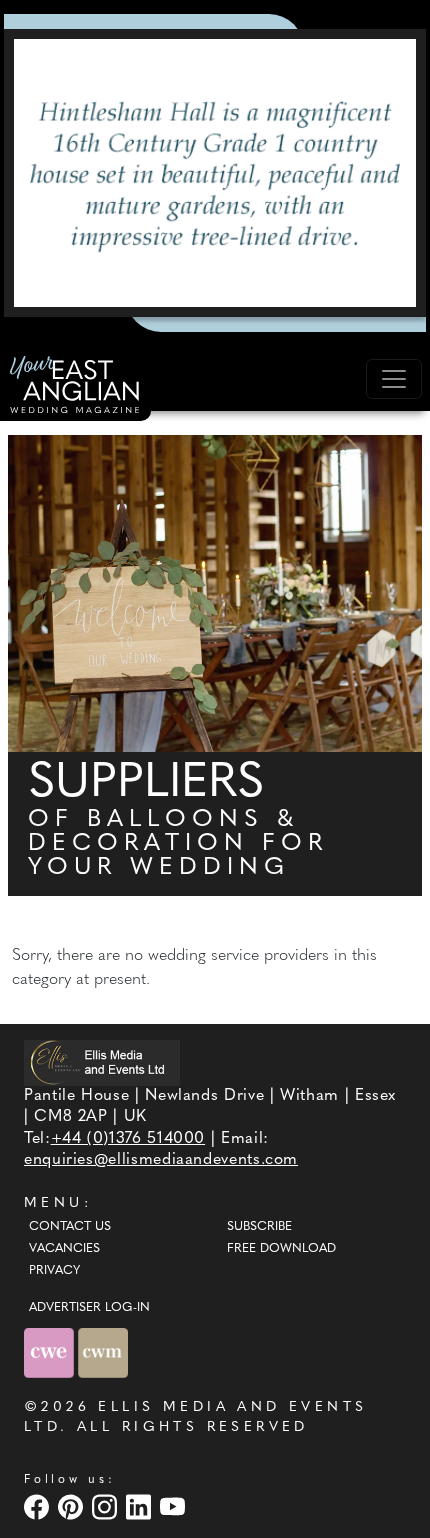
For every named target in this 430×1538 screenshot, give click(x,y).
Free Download (281, 1249)
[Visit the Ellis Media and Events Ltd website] (102, 1062)
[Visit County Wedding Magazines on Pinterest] (73, 1507)
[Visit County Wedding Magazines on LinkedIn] (141, 1507)
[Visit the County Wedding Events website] (51, 1353)
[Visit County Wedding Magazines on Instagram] (107, 1507)
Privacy (54, 1271)
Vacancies (64, 1249)
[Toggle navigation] (394, 379)
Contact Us (70, 1227)
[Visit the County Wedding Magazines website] (103, 1353)
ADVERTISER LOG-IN (89, 1308)
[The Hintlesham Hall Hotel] (215, 173)
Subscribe (259, 1227)
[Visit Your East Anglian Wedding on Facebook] (39, 1507)
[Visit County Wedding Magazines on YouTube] (175, 1507)
